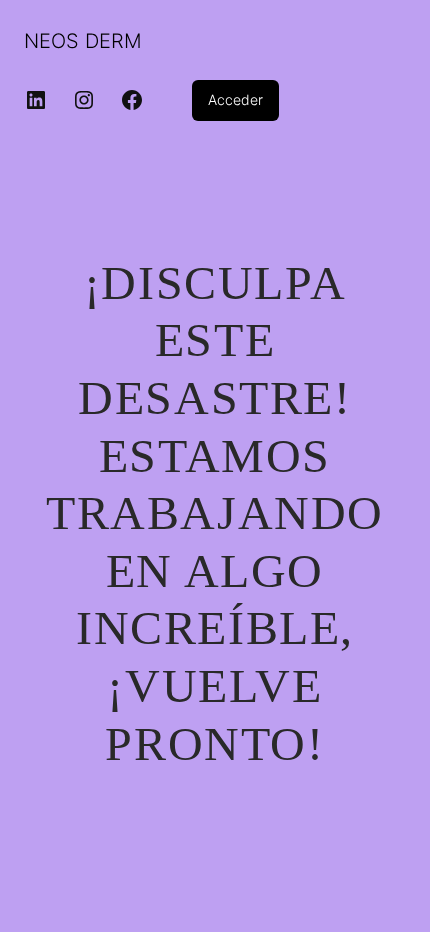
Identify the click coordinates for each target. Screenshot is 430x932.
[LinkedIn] (36, 100)
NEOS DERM (83, 41)
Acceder (235, 99)
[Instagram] (84, 100)
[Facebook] (132, 100)
